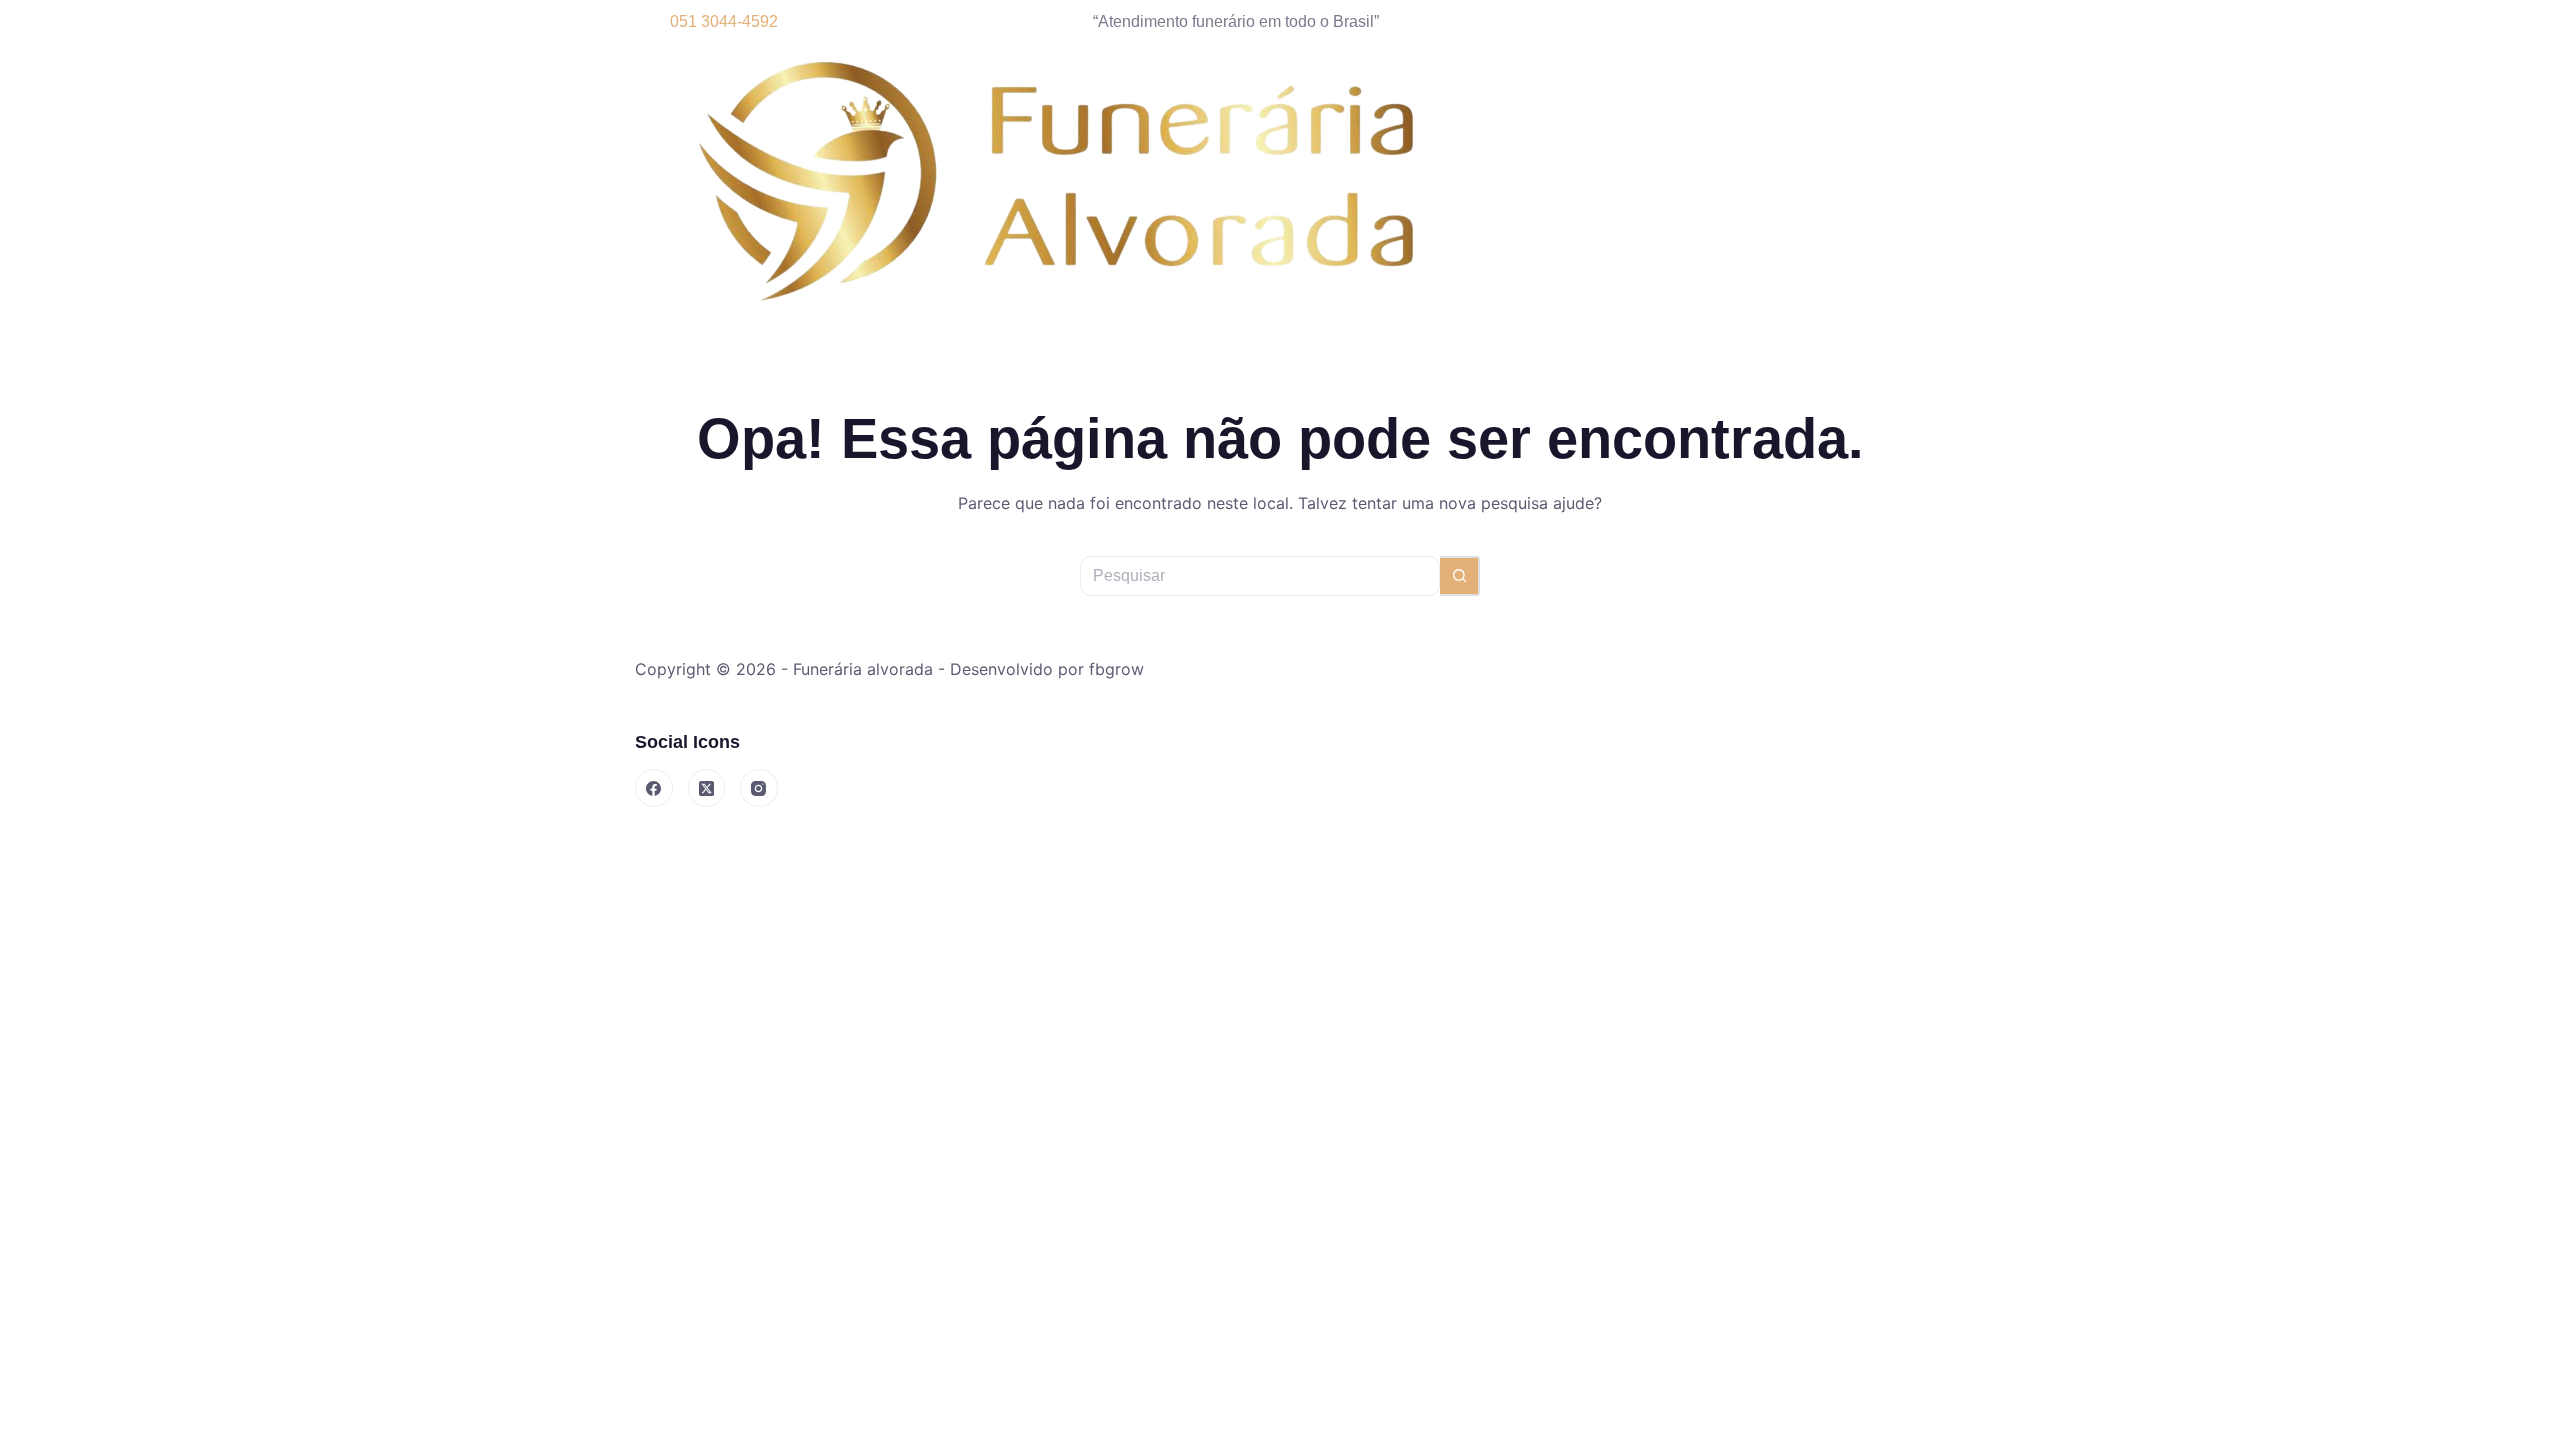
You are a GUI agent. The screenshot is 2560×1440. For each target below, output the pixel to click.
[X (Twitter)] (707, 788)
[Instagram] (759, 788)
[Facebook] (654, 788)
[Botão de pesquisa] (1460, 576)
